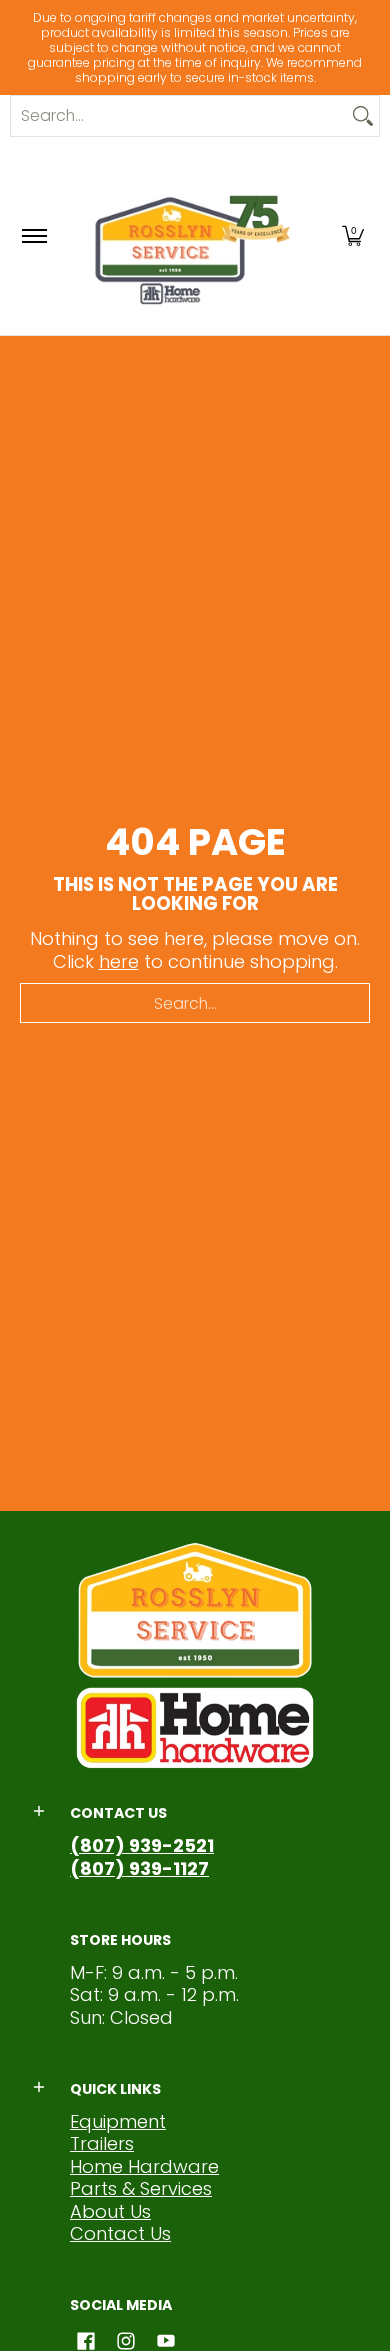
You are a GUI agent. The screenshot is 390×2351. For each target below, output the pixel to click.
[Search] (363, 116)
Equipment (118, 2121)
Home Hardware (144, 2166)
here (119, 961)
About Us (110, 2211)
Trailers (102, 2143)
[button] (353, 236)
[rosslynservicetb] (192, 236)
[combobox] (179, 116)
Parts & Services (141, 2188)
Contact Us (120, 2233)
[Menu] (33, 236)
